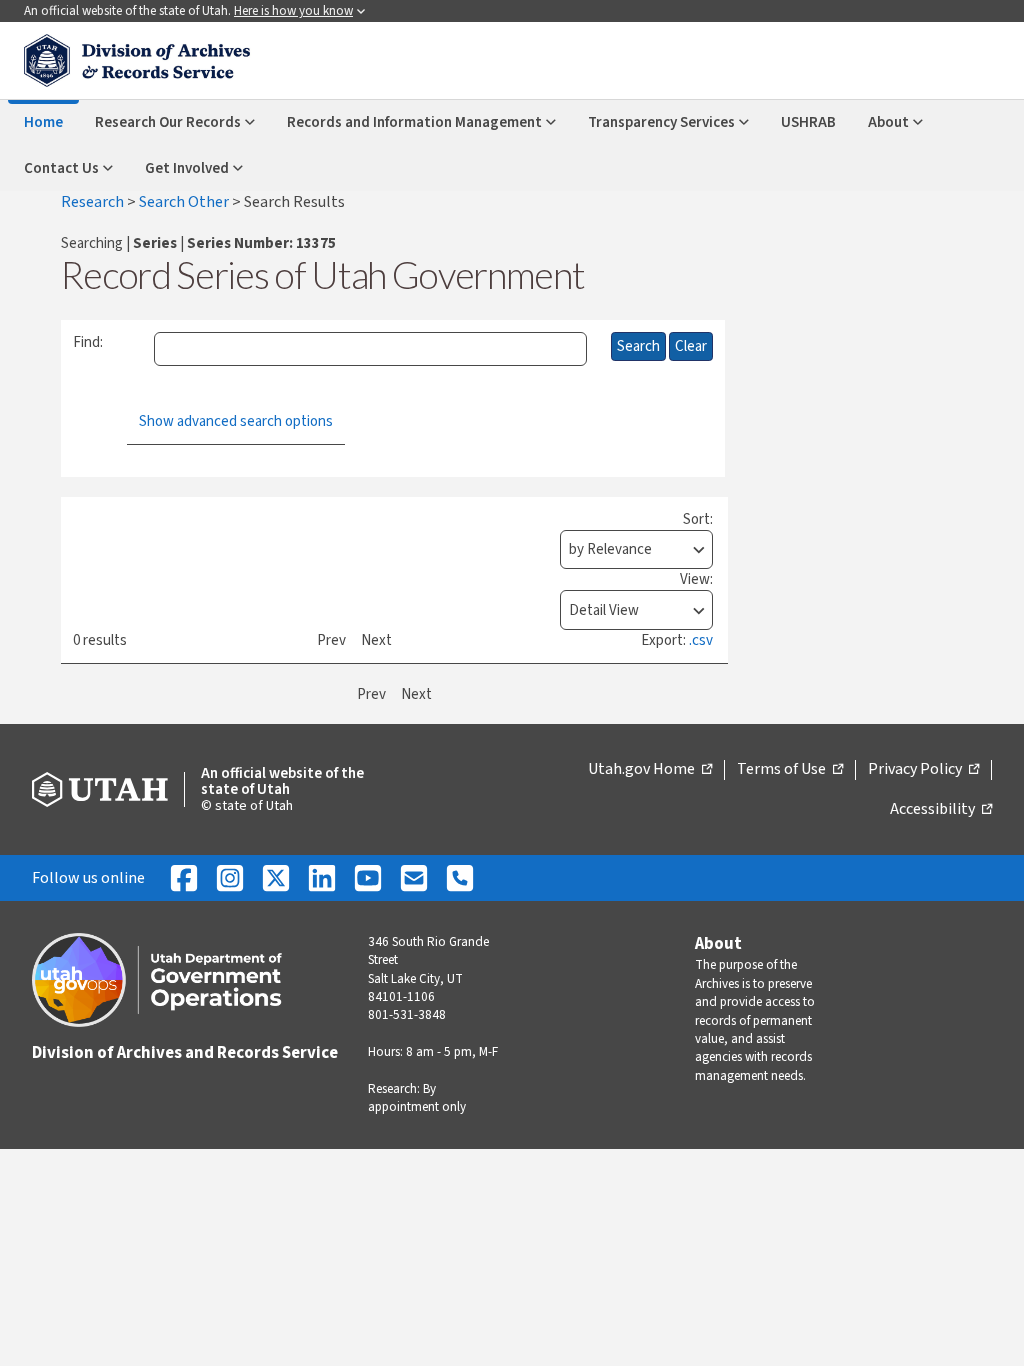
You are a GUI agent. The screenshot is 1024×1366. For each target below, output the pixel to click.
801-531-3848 (407, 1015)
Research (94, 202)
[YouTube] (368, 878)
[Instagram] (230, 878)
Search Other (185, 202)
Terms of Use (790, 770)
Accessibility (941, 810)
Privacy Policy (923, 770)
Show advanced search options (236, 421)
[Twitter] (276, 878)
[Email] (414, 878)
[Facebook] (184, 878)
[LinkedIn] (322, 878)
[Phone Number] (460, 878)
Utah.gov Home (650, 770)
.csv (701, 640)
